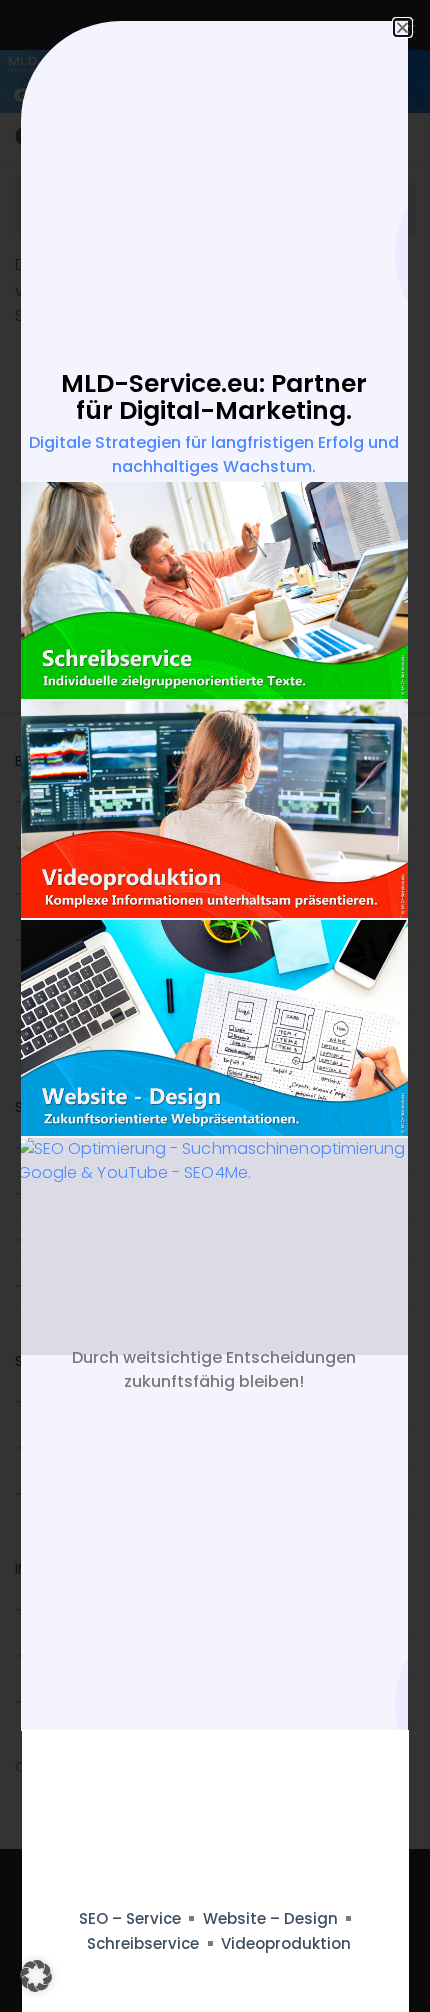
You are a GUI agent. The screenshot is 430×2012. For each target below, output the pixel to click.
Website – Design (270, 1918)
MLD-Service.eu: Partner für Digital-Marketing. (214, 397)
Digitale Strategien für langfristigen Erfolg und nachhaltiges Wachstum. (214, 454)
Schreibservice (143, 1943)
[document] (215, 1006)
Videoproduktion (286, 1943)
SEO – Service (130, 1918)
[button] (36, 1976)
